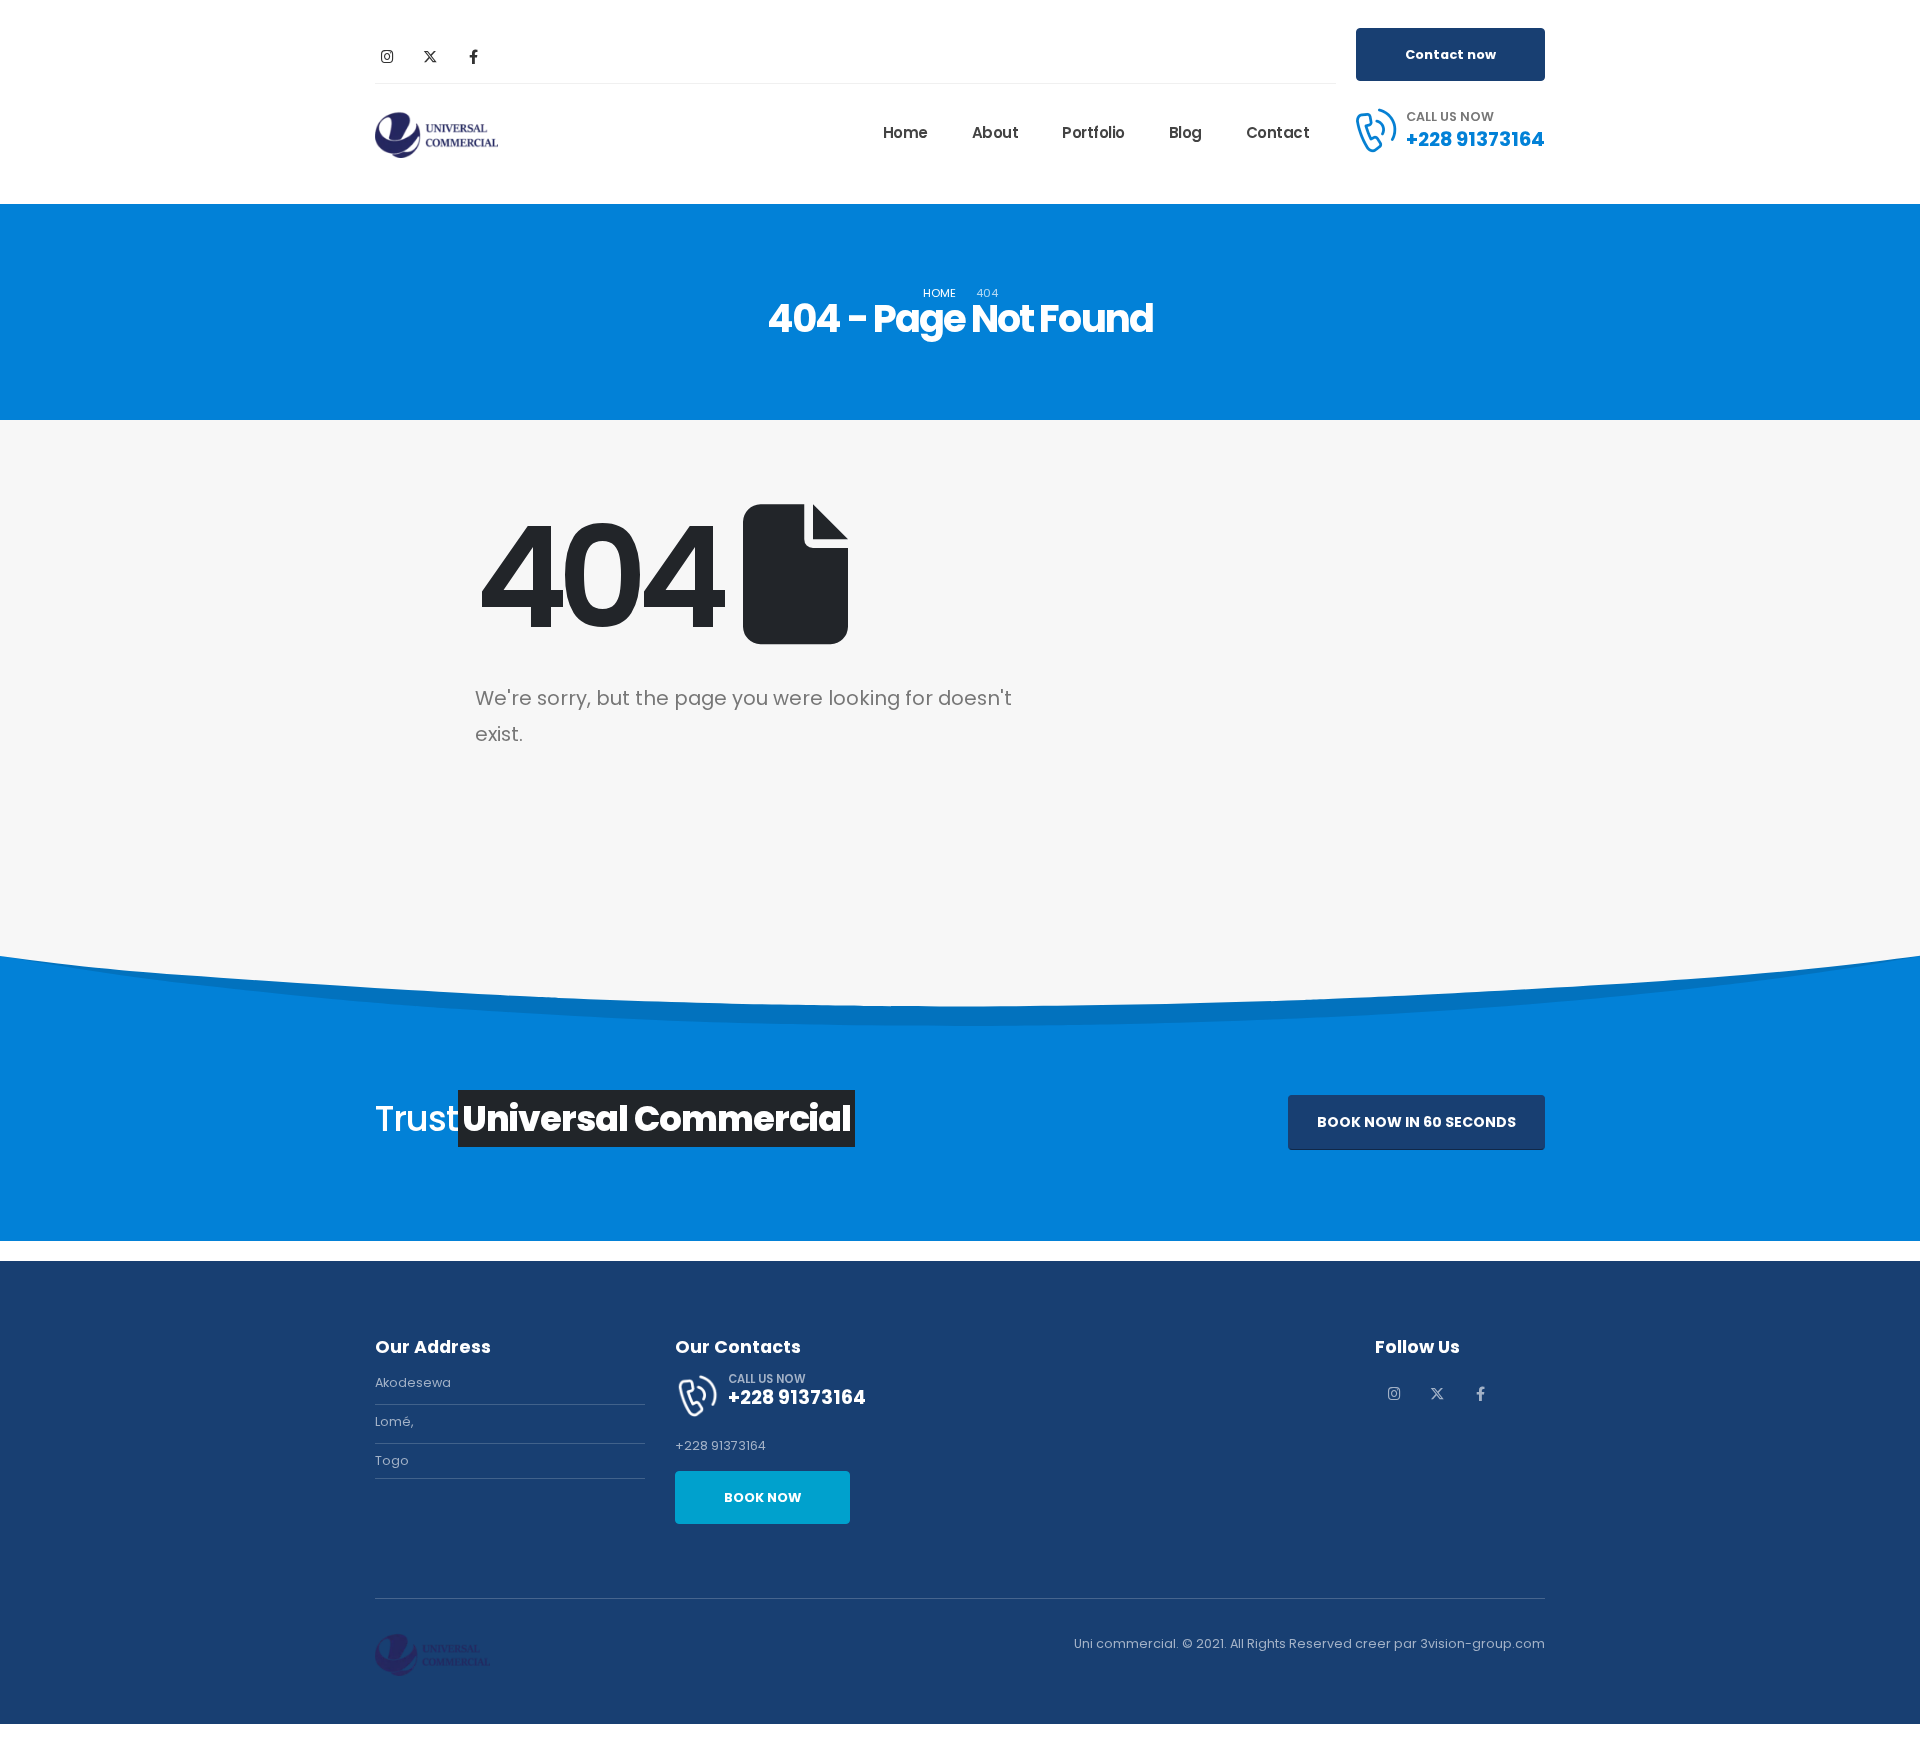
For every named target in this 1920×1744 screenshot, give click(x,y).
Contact (1278, 132)
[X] (430, 56)
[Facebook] (473, 56)
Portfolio (1093, 132)
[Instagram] (387, 56)
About (995, 132)
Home (905, 132)
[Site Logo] (436, 133)
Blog (1185, 132)
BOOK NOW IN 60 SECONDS (1416, 1122)
